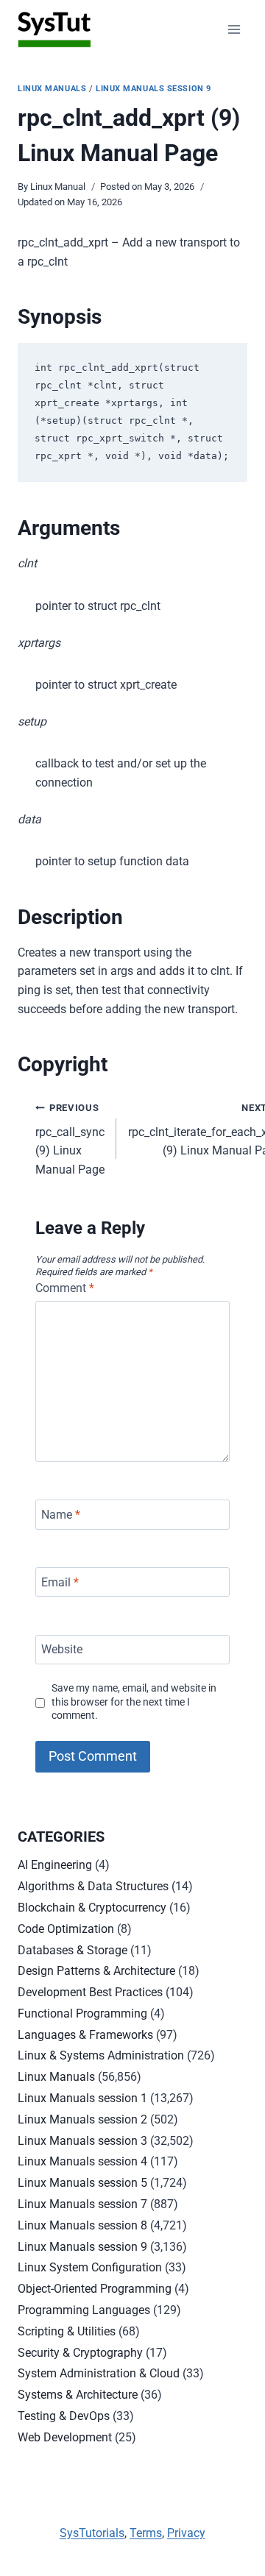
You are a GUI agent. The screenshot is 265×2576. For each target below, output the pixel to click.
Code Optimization (66, 1929)
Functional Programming (82, 2013)
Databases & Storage (73, 1950)
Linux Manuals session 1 (82, 2098)
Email (60, 1582)
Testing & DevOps (64, 2416)
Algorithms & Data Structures (93, 1886)
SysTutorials (92, 2533)
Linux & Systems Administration (101, 2055)
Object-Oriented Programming (95, 2289)
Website (62, 1649)
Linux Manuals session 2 (82, 2119)
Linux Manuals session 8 (82, 2225)
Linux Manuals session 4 (82, 2161)
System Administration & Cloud (99, 2373)
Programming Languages (84, 2310)
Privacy (186, 2533)
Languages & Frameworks (85, 2035)
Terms (146, 2533)
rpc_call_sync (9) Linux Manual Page (70, 1139)
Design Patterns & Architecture (96, 1971)
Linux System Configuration (90, 2267)
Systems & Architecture (78, 2395)
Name (61, 1515)
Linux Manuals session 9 (153, 89)
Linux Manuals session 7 (82, 2204)
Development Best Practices (90, 1992)
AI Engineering (55, 1865)
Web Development (65, 2437)
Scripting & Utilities (67, 2331)
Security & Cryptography (80, 2353)
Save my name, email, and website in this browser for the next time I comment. (134, 1702)
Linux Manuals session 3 (82, 2141)
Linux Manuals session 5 (82, 2183)
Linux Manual (58, 187)
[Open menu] (234, 29)
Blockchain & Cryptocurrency (92, 1908)
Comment (65, 1288)
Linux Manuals (52, 89)
